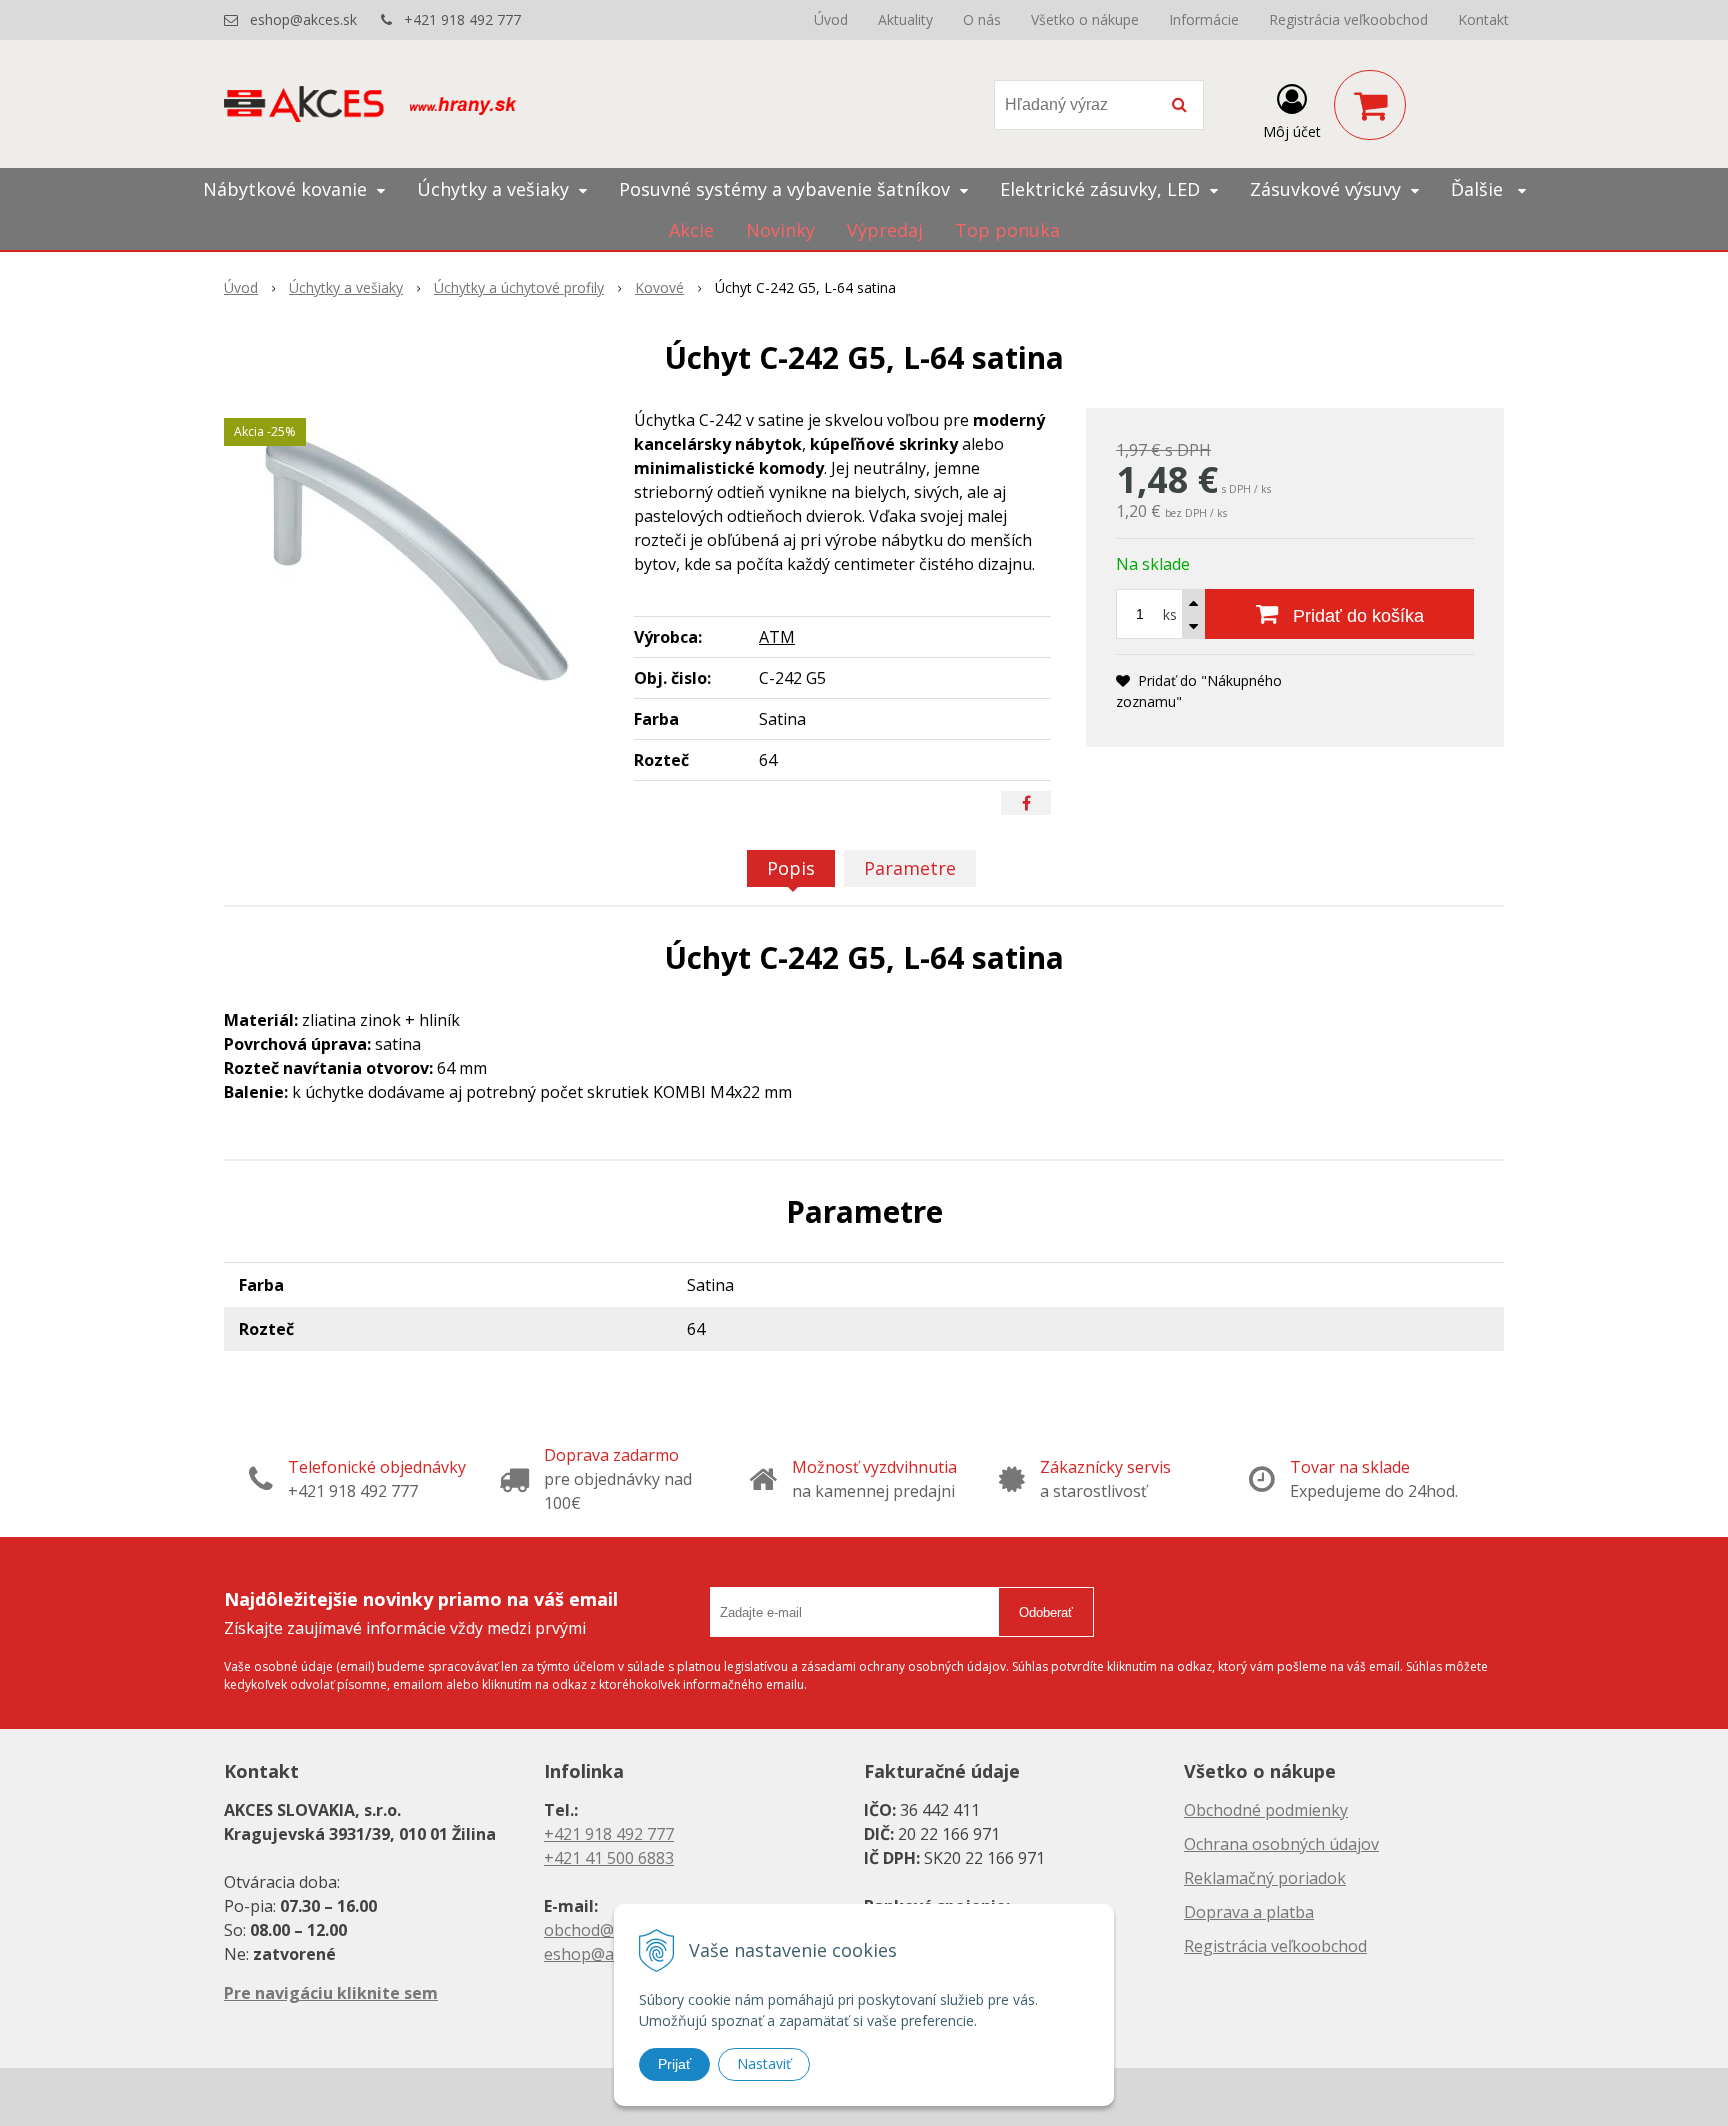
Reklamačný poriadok (1265, 1878)
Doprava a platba (1249, 1912)
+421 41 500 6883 (609, 1858)
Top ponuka (1007, 230)
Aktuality (905, 19)
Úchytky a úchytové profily (519, 287)
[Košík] (1370, 105)
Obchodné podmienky (1266, 1810)
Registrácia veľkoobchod (1348, 19)
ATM (777, 637)
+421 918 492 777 (462, 19)
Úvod (831, 19)
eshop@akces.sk (303, 19)
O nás (982, 19)
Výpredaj (885, 230)
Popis (791, 868)
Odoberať (1046, 1612)
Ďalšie (1479, 189)
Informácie (1204, 19)
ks (1170, 614)
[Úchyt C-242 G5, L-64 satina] (416, 558)
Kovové (659, 287)
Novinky (780, 230)
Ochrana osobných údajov (1281, 1844)
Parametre (910, 868)
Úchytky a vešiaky (346, 287)
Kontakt (1483, 19)
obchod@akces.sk (610, 1930)
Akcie (691, 230)
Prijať (674, 2064)
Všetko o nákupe (1085, 19)
